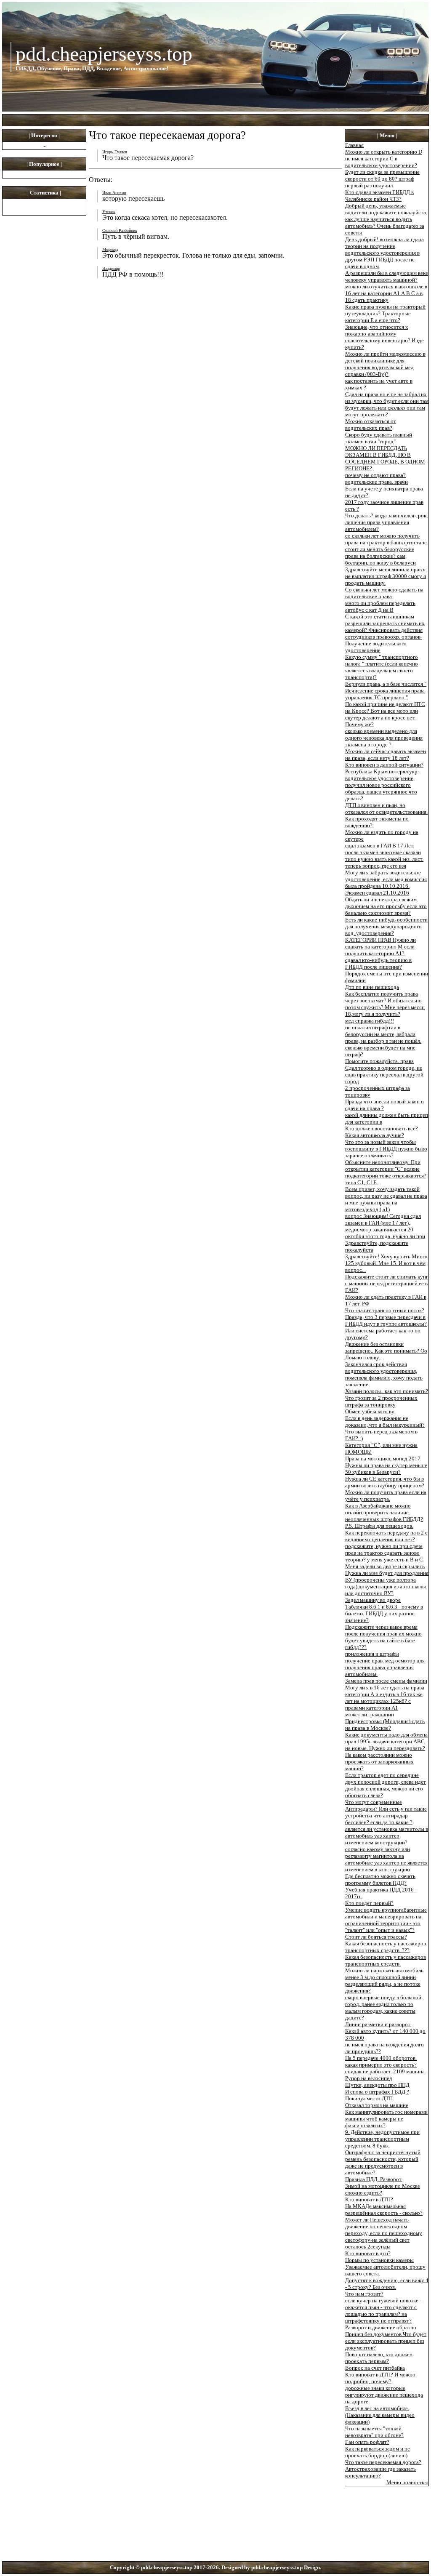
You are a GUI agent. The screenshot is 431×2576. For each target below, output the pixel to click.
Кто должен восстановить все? (382, 1128)
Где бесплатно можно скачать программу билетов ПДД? (380, 1879)
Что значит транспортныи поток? (385, 1310)
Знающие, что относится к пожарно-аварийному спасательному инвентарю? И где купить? (384, 337)
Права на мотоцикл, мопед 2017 (383, 1458)
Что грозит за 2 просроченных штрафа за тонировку (381, 1401)
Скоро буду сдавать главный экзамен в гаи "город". (379, 438)
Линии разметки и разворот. (378, 2024)
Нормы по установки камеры (379, 2260)
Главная (354, 145)
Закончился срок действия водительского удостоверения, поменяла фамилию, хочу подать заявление (384, 1374)
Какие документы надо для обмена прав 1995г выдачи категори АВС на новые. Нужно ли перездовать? (386, 1741)
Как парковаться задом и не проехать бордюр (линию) (378, 2452)
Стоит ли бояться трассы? (376, 1937)
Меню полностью (407, 2482)
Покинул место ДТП (369, 2098)
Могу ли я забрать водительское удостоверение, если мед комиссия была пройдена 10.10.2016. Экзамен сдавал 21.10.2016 (386, 883)
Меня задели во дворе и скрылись (385, 1566)
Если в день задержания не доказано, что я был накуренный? (385, 1421)
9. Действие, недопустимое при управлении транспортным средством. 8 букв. (382, 2139)
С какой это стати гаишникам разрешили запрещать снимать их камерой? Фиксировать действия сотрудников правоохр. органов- (385, 627)
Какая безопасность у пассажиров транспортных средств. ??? (386, 1947)
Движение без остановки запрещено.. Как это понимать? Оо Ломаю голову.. (386, 1351)
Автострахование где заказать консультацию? (380, 2472)
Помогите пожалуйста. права (379, 1061)
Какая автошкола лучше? (375, 1135)
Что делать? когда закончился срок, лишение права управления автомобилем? (386, 522)
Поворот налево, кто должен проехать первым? (379, 2358)
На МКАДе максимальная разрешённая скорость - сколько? (384, 2210)
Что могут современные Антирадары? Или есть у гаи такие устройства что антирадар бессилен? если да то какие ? (386, 1812)
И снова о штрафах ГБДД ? (377, 2092)
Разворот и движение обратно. (381, 2327)
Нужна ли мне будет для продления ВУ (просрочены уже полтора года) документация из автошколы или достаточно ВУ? (387, 1583)
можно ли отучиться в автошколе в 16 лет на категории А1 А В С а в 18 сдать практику (386, 293)
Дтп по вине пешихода (372, 987)
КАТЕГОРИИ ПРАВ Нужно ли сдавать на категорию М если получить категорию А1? (380, 947)
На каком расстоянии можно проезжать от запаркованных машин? (379, 1762)
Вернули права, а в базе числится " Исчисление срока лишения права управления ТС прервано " (386, 691)
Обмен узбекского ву (370, 1411)
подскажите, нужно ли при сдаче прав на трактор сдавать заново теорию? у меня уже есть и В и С (384, 1553)
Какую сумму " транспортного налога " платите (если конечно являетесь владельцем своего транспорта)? (382, 667)
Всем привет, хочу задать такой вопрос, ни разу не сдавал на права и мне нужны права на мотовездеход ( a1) (386, 1199)
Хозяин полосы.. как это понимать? (387, 1391)
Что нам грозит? (364, 2294)
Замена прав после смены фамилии (386, 1681)
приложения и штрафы (372, 1654)
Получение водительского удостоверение (376, 647)
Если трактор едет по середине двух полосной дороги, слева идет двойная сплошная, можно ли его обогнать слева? (386, 1785)
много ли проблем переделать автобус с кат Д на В (380, 606)
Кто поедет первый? (369, 1903)
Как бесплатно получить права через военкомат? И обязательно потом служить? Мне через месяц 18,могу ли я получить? (385, 1004)
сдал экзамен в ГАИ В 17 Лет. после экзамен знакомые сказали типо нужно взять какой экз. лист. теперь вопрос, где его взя (384, 856)
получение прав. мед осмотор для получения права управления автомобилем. (385, 1667)
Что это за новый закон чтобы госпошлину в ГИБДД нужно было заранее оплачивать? (386, 1149)
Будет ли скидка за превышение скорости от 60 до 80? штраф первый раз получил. (382, 179)
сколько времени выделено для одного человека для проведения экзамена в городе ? (384, 738)
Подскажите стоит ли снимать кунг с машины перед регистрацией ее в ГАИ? (387, 1283)
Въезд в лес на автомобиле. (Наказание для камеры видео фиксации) (380, 2415)
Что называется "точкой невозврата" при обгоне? (374, 2432)
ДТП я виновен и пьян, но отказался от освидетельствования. (386, 808)
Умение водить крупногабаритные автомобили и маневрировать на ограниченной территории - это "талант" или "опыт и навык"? (386, 1920)
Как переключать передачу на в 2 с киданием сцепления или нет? (386, 1536)
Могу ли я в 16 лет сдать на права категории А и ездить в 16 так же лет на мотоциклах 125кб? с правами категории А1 (385, 1698)
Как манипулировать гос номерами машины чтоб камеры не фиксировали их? (386, 2119)
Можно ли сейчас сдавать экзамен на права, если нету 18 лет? (386, 755)
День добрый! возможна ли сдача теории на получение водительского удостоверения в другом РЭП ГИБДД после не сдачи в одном (384, 253)
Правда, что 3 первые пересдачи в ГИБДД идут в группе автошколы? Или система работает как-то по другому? (386, 1327)
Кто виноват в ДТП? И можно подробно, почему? (380, 2378)
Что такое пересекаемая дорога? (383, 2462)
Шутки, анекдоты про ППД (377, 2085)
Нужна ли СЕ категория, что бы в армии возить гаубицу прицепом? (385, 1482)
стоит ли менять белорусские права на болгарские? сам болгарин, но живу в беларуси (380, 556)
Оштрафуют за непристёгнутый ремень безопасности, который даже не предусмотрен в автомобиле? (383, 2162)
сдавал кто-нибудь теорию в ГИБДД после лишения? (378, 963)
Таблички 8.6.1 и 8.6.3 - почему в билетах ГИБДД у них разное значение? (384, 1613)
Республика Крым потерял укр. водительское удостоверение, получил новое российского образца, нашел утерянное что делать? (382, 785)
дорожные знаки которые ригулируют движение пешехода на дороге (384, 2395)
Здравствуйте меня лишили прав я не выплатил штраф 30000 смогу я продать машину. (386, 576)
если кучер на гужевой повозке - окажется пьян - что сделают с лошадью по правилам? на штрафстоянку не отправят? (383, 2311)
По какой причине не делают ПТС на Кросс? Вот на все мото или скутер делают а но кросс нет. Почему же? (385, 714)
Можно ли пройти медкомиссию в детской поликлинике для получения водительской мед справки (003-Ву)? (385, 364)
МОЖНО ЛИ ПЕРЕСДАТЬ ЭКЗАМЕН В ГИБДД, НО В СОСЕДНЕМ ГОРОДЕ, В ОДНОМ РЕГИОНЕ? (385, 458)
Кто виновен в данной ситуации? (384, 765)
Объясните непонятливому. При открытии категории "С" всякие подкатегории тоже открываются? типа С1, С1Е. (386, 1172)
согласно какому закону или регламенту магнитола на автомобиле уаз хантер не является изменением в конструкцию (386, 1859)
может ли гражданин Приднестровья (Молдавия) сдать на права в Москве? (385, 1721)
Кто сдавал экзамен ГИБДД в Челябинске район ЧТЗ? (379, 196)
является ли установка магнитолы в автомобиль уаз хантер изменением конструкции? (387, 1836)
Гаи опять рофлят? (367, 2442)
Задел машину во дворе (373, 1600)
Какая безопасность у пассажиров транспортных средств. (386, 1960)
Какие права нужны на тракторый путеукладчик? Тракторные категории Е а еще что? (385, 313)
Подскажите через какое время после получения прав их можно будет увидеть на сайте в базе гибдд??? (383, 1637)
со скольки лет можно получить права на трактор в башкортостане (386, 539)
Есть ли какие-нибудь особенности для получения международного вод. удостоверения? (386, 926)
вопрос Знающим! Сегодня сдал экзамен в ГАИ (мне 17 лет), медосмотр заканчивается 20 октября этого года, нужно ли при (385, 1226)
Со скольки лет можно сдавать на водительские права (384, 593)
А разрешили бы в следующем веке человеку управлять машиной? (387, 276)
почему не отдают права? (375, 475)
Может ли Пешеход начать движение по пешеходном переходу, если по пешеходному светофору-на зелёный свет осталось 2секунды (384, 2233)
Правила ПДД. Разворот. (374, 2179)
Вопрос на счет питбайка (375, 2368)
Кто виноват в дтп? (368, 2253)
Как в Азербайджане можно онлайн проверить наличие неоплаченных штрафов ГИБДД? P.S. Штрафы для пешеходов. (384, 1516)
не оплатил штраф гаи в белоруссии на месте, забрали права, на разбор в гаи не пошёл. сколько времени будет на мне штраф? (383, 1041)
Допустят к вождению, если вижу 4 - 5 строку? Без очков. (387, 2284)
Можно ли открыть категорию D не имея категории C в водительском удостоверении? (384, 159)
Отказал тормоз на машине (377, 2105)
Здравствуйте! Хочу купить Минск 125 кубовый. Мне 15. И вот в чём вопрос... (386, 1263)
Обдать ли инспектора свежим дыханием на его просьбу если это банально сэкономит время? (386, 906)
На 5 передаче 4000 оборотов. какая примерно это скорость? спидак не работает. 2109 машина (385, 2065)
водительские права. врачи (376, 482)
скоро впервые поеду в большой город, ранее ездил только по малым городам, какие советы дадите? (383, 2007)
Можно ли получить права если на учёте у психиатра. (386, 1496)
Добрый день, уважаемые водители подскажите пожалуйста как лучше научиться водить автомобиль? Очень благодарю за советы (386, 219)
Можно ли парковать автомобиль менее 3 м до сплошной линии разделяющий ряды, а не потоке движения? (384, 1981)
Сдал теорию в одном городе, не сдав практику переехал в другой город (384, 1075)
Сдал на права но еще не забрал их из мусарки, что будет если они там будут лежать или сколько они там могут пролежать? (387, 404)
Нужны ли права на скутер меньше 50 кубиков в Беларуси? (386, 1469)
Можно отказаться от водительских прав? (371, 425)
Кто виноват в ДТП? (369, 2199)
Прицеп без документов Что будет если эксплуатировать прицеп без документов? (386, 2341)
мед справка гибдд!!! (370, 1021)
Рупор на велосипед (369, 2078)
